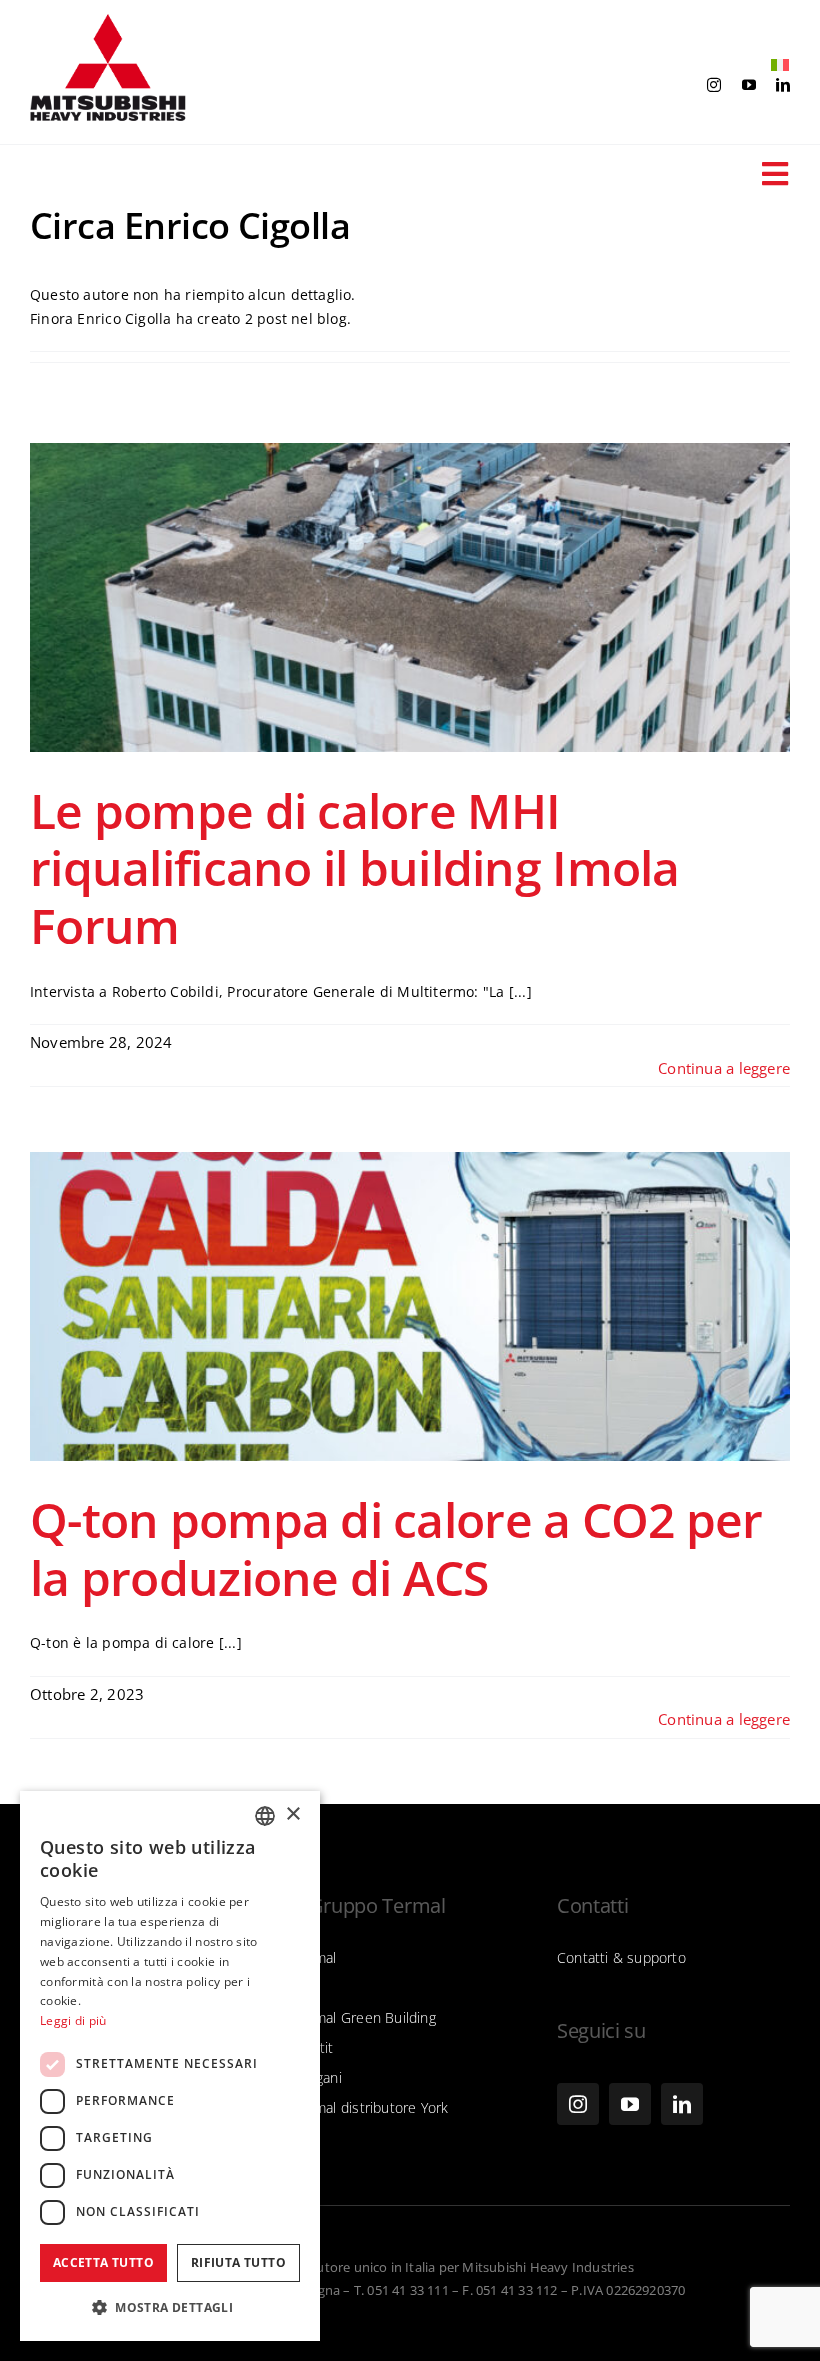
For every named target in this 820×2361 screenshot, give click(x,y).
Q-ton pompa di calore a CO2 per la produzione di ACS (396, 1548)
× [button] (292, 1814)
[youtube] (749, 85)
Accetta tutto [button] (103, 2262)
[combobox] (265, 1816)
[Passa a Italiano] (775, 65)
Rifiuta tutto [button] (238, 2262)
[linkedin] (783, 85)
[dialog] (170, 2066)
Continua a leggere (724, 1068)
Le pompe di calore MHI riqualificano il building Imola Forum (355, 868)
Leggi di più (73, 2020)
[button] (170, 2308)
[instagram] (714, 85)
